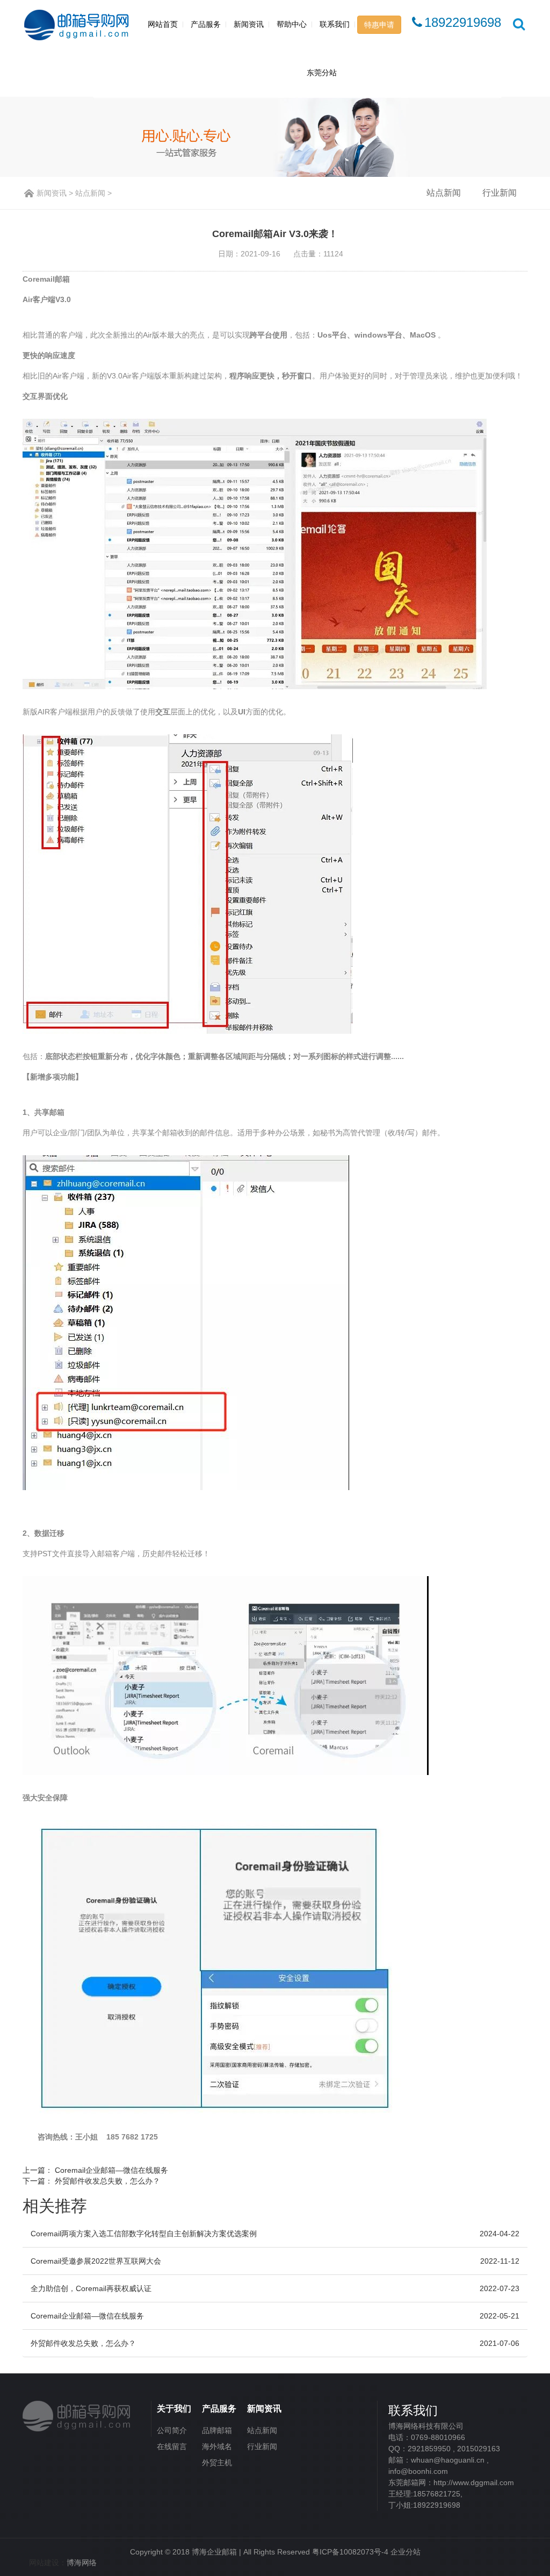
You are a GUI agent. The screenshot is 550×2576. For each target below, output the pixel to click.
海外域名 (217, 2446)
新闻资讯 (249, 24)
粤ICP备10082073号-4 (350, 2552)
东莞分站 (322, 73)
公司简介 (172, 2430)
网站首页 (163, 24)
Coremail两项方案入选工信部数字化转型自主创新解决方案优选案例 (144, 2234)
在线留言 (172, 2446)
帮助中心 (292, 24)
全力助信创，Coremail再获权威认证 (91, 2288)
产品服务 (206, 24)
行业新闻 (500, 193)
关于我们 (174, 2409)
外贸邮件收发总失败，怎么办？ (107, 2181)
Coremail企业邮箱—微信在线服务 (111, 2170)
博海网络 (82, 2563)
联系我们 (335, 24)
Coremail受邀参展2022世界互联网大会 (96, 2261)
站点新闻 (90, 193)
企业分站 (406, 2552)
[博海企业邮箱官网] (77, 2414)
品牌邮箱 (217, 2430)
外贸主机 (217, 2463)
